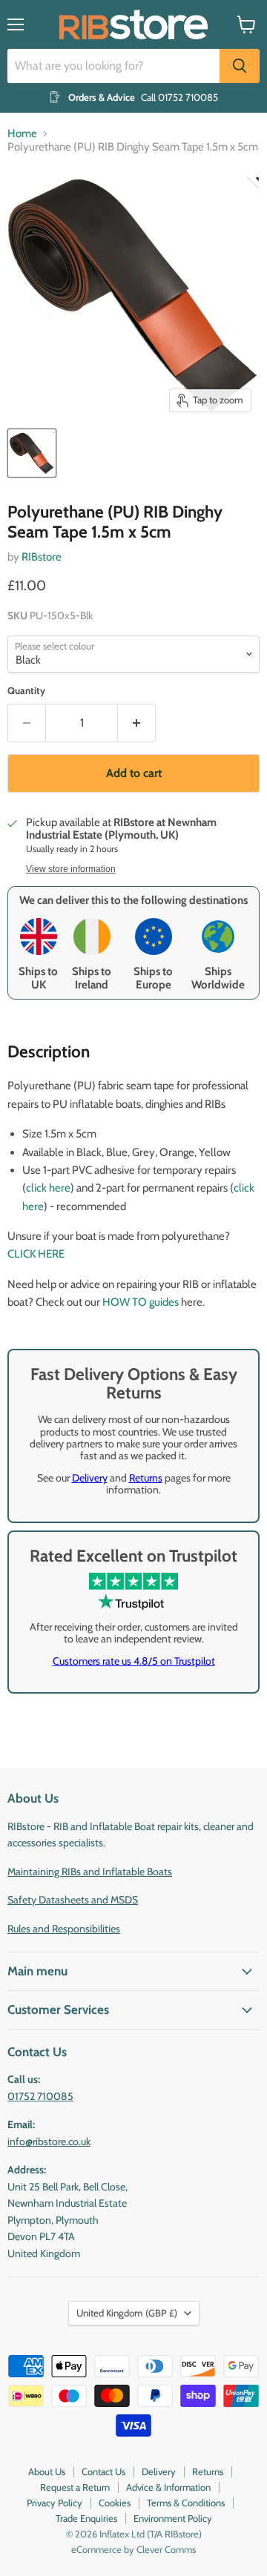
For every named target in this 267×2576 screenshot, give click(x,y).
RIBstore (42, 557)
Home (22, 134)
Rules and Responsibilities (64, 1929)
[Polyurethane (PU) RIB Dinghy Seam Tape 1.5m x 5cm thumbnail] (32, 453)
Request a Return (75, 2487)
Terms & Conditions (186, 2503)
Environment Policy (173, 2518)
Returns (146, 1478)
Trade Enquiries (86, 2518)
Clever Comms (166, 2549)
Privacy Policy (55, 2503)
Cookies (115, 2503)
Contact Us (103, 2471)
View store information (71, 869)
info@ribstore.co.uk (49, 2141)
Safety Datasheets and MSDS (73, 1900)
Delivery (90, 1478)
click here (48, 1188)
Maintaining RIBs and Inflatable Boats (90, 1872)
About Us (47, 2471)
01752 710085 (40, 2096)
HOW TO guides (141, 1302)
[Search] (240, 66)
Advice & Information (168, 2487)
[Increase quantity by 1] (137, 723)
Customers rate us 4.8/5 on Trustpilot (134, 1661)
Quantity (26, 691)
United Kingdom (127, 2313)
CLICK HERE (36, 1254)
